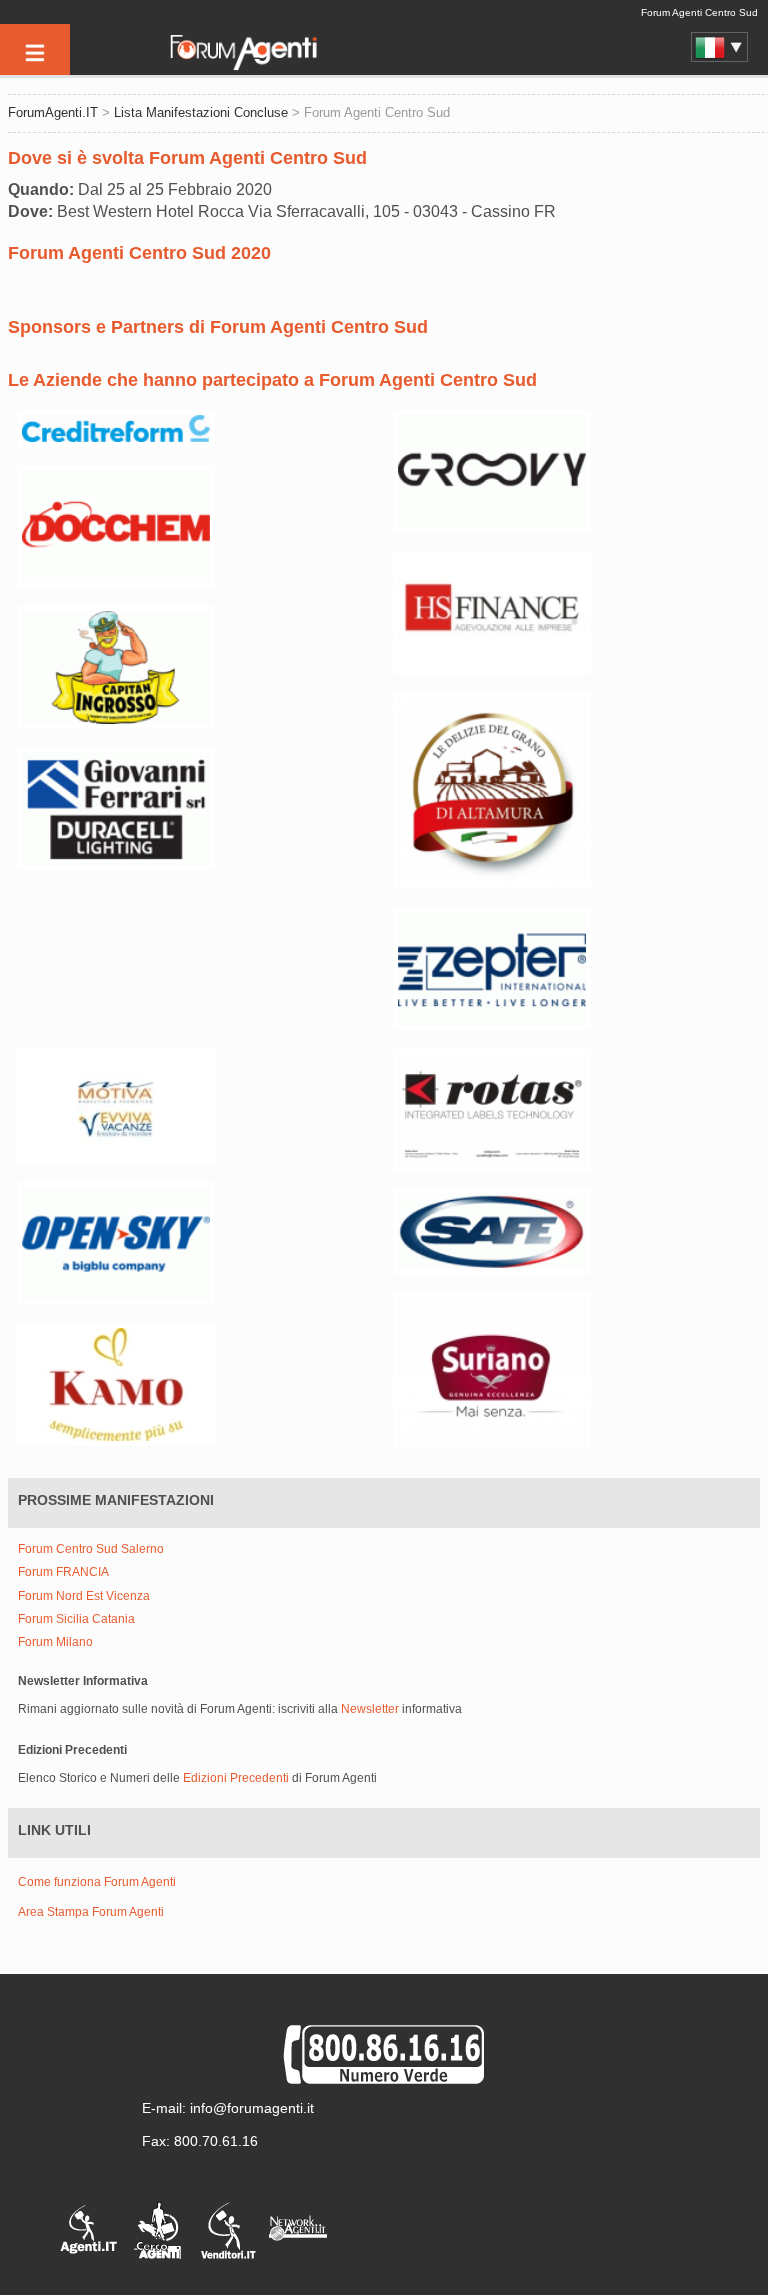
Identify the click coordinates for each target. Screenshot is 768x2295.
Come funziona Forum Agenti (97, 1882)
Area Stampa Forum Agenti (91, 1912)
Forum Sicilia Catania (76, 1619)
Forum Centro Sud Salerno (91, 1549)
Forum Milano (55, 1642)
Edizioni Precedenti (236, 1778)
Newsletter (370, 1709)
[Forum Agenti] (242, 66)
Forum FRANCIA (63, 1572)
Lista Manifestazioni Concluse (201, 112)
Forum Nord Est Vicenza (84, 1596)
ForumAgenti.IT (53, 112)
